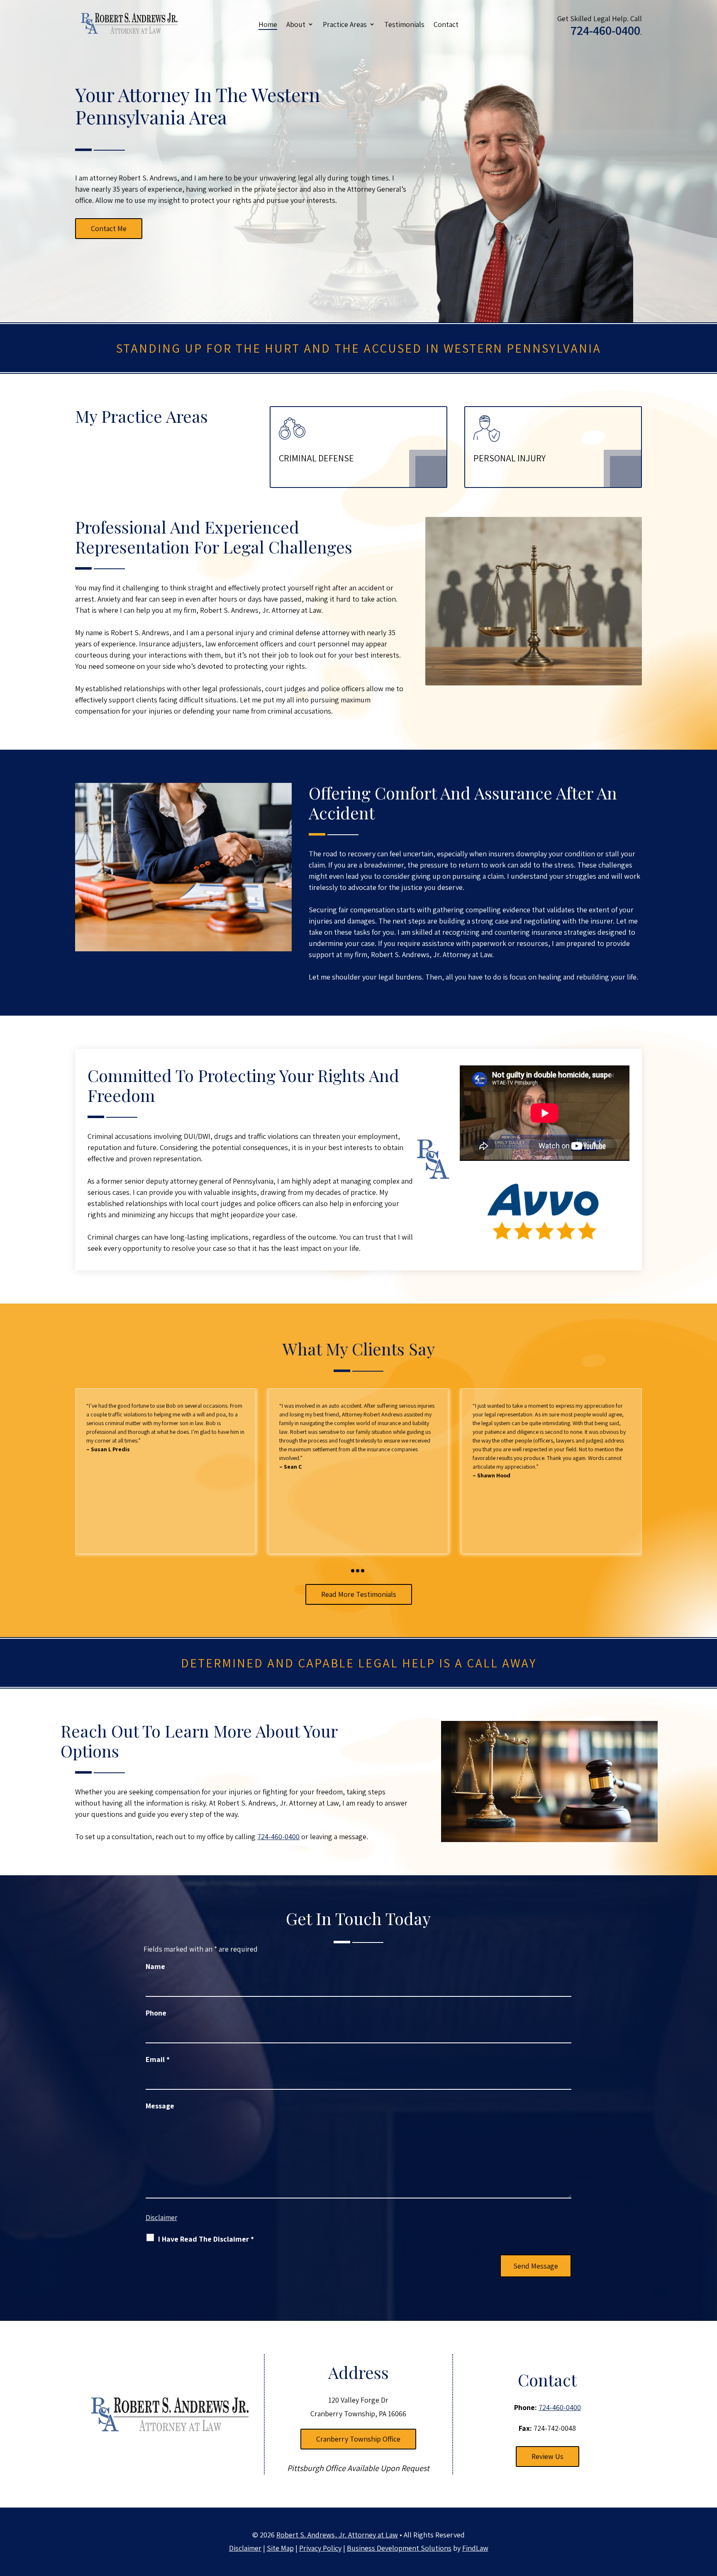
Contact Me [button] (109, 228)
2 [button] (358, 1571)
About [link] (296, 24)
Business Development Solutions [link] (399, 2548)
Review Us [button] (548, 2456)
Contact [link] (446, 24)
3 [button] (363, 1571)
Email (158, 2059)
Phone (156, 2013)
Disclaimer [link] (245, 2548)
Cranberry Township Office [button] (358, 2439)
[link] (129, 23)
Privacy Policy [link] (320, 2548)
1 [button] (353, 1571)
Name (155, 1966)
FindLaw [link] (475, 2548)
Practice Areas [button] (345, 24)
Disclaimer (161, 2218)
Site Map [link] (280, 2548)
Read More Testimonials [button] (359, 1594)
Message (160, 2106)
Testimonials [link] (404, 24)
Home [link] (268, 24)
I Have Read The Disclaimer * (206, 2239)
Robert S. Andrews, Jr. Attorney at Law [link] (337, 2535)
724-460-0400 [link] (605, 30)
